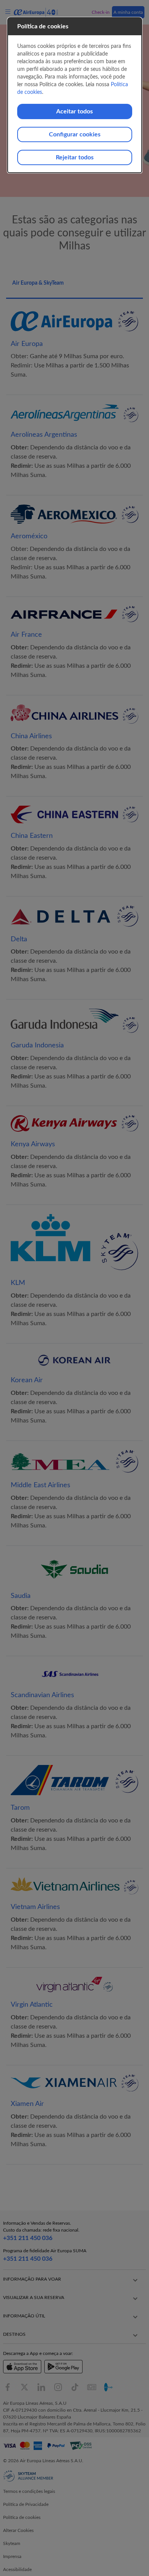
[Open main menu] (9, 12)
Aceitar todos (74, 111)
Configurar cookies (75, 134)
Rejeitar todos (75, 157)
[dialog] (75, 95)
